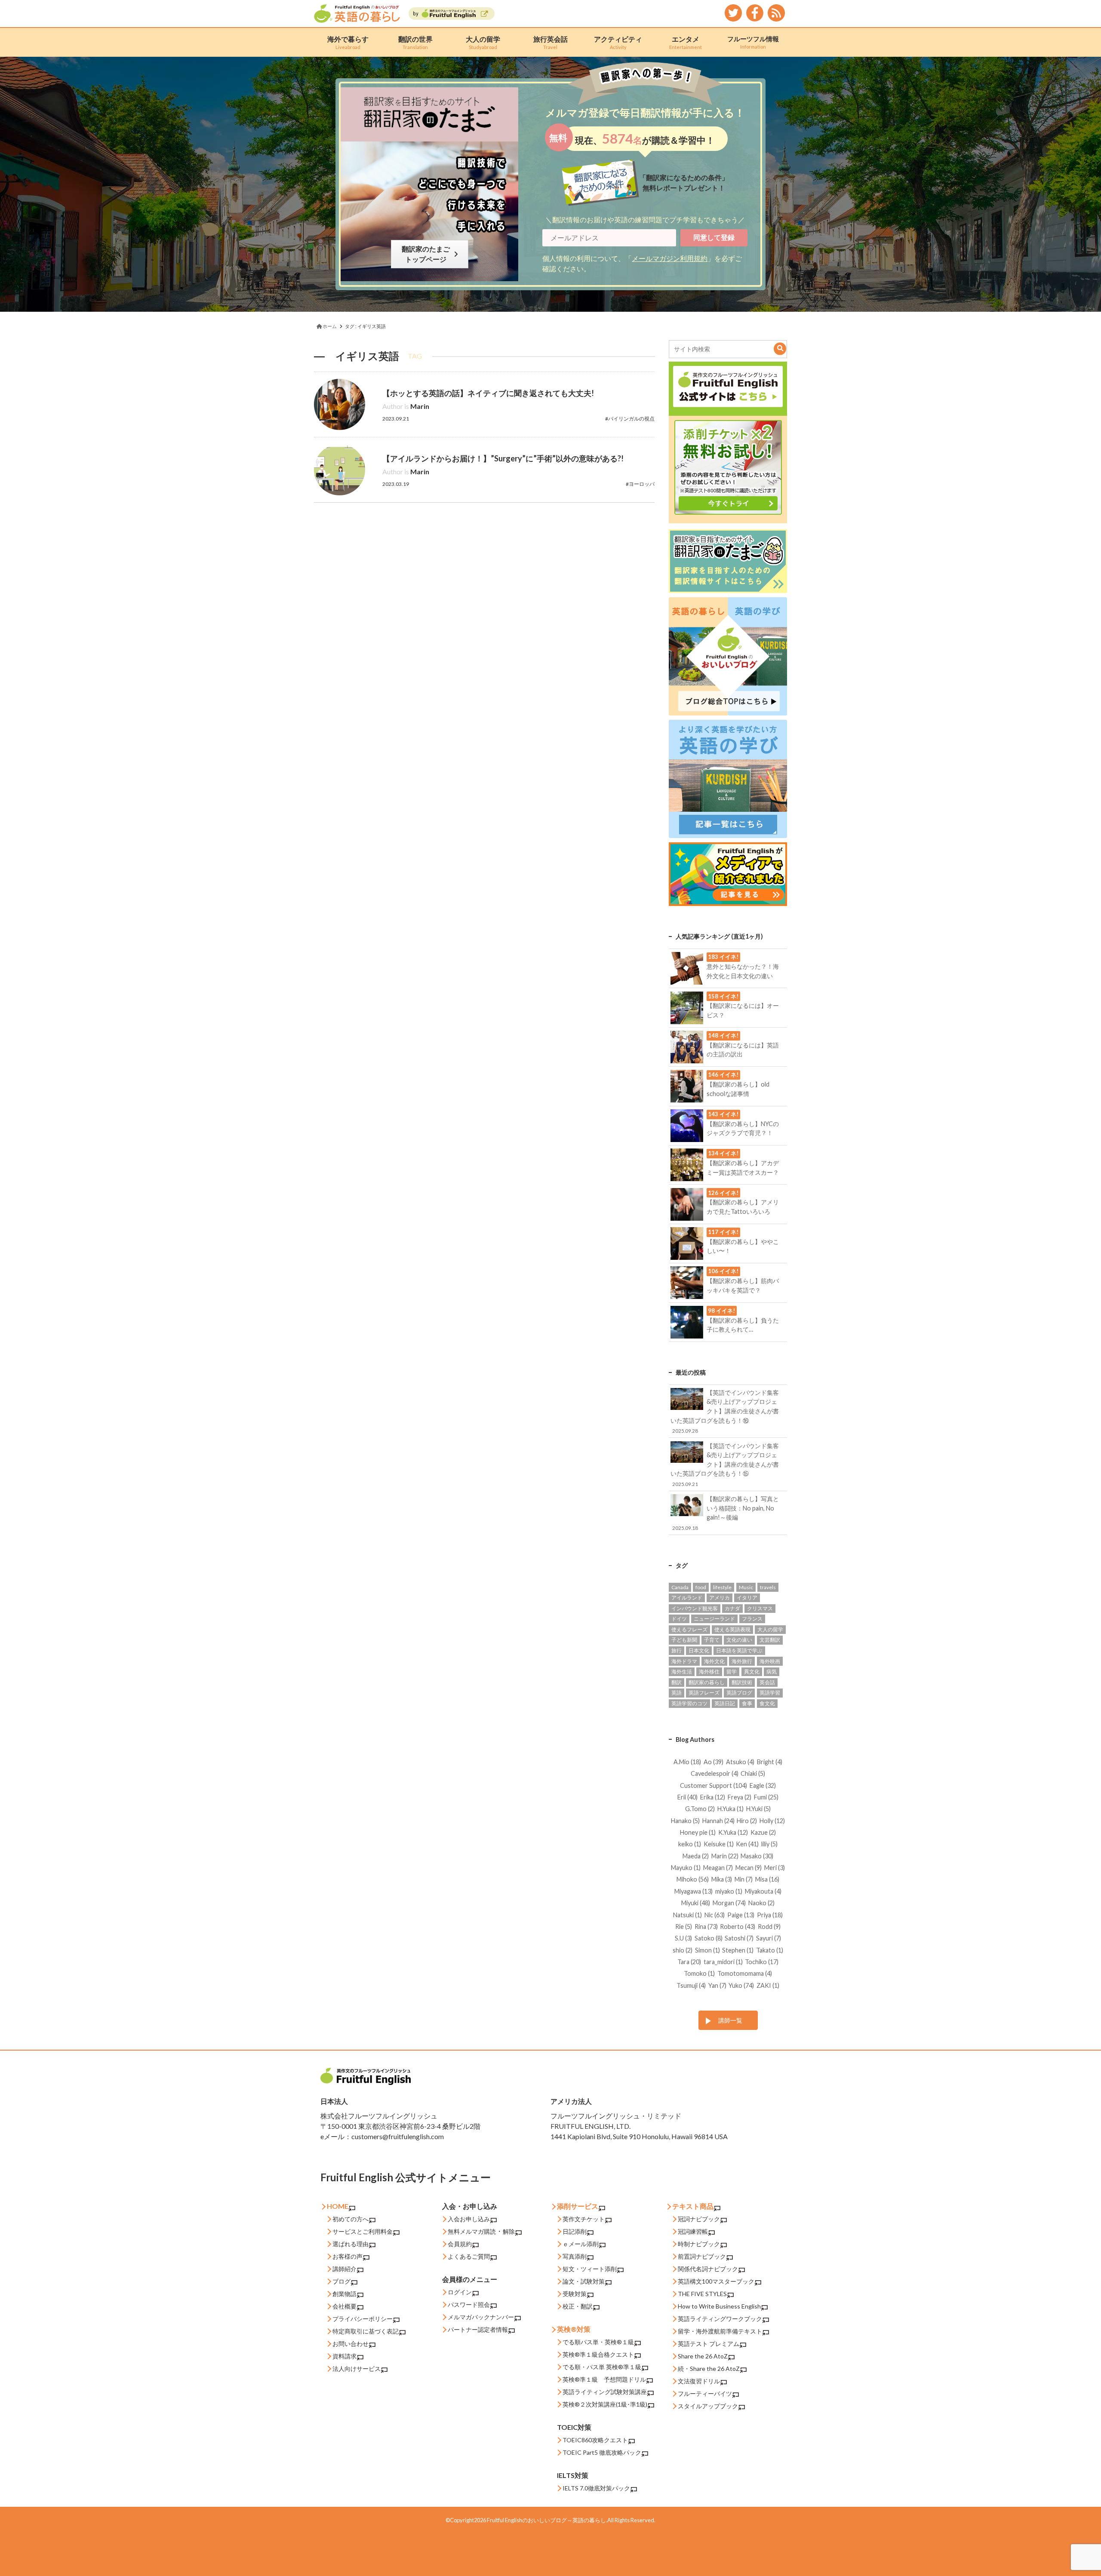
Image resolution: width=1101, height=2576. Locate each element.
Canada (680, 1587)
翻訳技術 (742, 1682)
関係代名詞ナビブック (708, 2269)
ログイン (460, 2292)
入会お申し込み (469, 2219)
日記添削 (575, 2231)
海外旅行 (742, 1661)
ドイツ (679, 1619)
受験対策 (575, 2294)
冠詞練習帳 (693, 2231)
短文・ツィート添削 (590, 2269)
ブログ (341, 2281)
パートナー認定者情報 (478, 2329)
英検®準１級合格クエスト (598, 2354)
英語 (677, 1693)
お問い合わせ (351, 2344)
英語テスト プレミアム (709, 2344)
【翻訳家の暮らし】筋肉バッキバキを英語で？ (743, 1280)
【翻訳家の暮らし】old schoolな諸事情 (738, 1084)
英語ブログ (739, 1693)
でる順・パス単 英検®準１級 (602, 2367)
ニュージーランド (714, 1619)
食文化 (767, 1703)
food (701, 1587)
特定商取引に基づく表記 (366, 2331)
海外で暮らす (348, 42)
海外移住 (709, 1672)
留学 (732, 1672)
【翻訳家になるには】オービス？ (743, 1006)
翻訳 (677, 1682)
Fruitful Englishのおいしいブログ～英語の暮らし (546, 2520)
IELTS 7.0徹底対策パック (596, 2488)
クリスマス (760, 1608)
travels (768, 1587)
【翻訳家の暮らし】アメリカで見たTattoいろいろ (743, 1202)
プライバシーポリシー (363, 2319)
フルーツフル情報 (753, 42)
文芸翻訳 (770, 1640)
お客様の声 (348, 2256)
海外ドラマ (684, 1661)
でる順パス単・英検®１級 (598, 2342)
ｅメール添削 (581, 2244)
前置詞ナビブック (702, 2256)
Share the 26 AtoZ (703, 2356)
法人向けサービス (357, 2369)
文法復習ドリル (699, 2381)
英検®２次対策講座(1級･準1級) (605, 2404)
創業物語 (344, 2294)
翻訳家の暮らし (707, 1682)
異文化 (752, 1672)
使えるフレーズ (689, 1629)
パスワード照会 (469, 2304)
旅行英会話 (550, 42)
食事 (747, 1703)
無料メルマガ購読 (472, 2231)
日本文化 (699, 1650)
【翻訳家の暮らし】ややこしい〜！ (743, 1241)
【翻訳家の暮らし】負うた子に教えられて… (743, 1320)
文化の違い (739, 1640)
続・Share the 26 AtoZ (709, 2369)
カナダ (732, 1608)
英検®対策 (574, 2329)
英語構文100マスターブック (716, 2281)
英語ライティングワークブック (720, 2319)
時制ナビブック (699, 2244)
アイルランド (687, 1598)
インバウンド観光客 (695, 1608)
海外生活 (682, 1672)
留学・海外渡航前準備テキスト (720, 2331)
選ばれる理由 (351, 2244)
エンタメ (686, 42)
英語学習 (770, 1693)
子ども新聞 (684, 1640)
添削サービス (578, 2206)
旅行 (677, 1650)
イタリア (747, 1598)
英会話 (767, 1682)
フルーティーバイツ (705, 2393)
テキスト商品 (693, 2206)
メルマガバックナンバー (481, 2317)
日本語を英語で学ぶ (739, 1650)
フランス (752, 1619)
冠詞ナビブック (699, 2219)
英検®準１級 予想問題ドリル (604, 2379)
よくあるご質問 (469, 2256)
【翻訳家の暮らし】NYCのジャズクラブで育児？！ (743, 1124)
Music (746, 1587)
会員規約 (460, 2244)
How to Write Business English (719, 2306)
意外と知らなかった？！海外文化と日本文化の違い (743, 966)
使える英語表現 (732, 1629)
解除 (509, 2231)
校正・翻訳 (578, 2306)
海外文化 (714, 1661)
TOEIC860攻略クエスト (595, 2440)
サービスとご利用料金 (363, 2231)
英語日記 (725, 1703)
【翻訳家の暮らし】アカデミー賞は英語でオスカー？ (743, 1163)
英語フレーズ (704, 1693)
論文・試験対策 (584, 2281)
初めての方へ (351, 2219)
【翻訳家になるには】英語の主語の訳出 (743, 1045)
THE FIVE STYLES (702, 2294)
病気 (772, 1672)
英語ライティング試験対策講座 (605, 2392)
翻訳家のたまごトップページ (427, 254)
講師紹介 (344, 2269)
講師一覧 (730, 2020)
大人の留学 (483, 42)
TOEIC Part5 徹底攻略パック (602, 2452)
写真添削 (575, 2256)
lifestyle (722, 1587)
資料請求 (344, 2356)
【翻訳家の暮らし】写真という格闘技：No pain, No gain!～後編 (726, 1513)
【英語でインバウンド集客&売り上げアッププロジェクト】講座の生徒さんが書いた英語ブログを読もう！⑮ (724, 1465)
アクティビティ (618, 42)
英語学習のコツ (689, 1703)
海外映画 (770, 1661)
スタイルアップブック (708, 2406)
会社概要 (344, 2306)
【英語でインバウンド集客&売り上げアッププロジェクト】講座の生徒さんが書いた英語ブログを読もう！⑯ (724, 1411)
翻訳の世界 (415, 42)
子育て (712, 1640)
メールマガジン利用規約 (670, 258)
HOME (338, 2206)
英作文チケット (584, 2219)
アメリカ (720, 1598)
